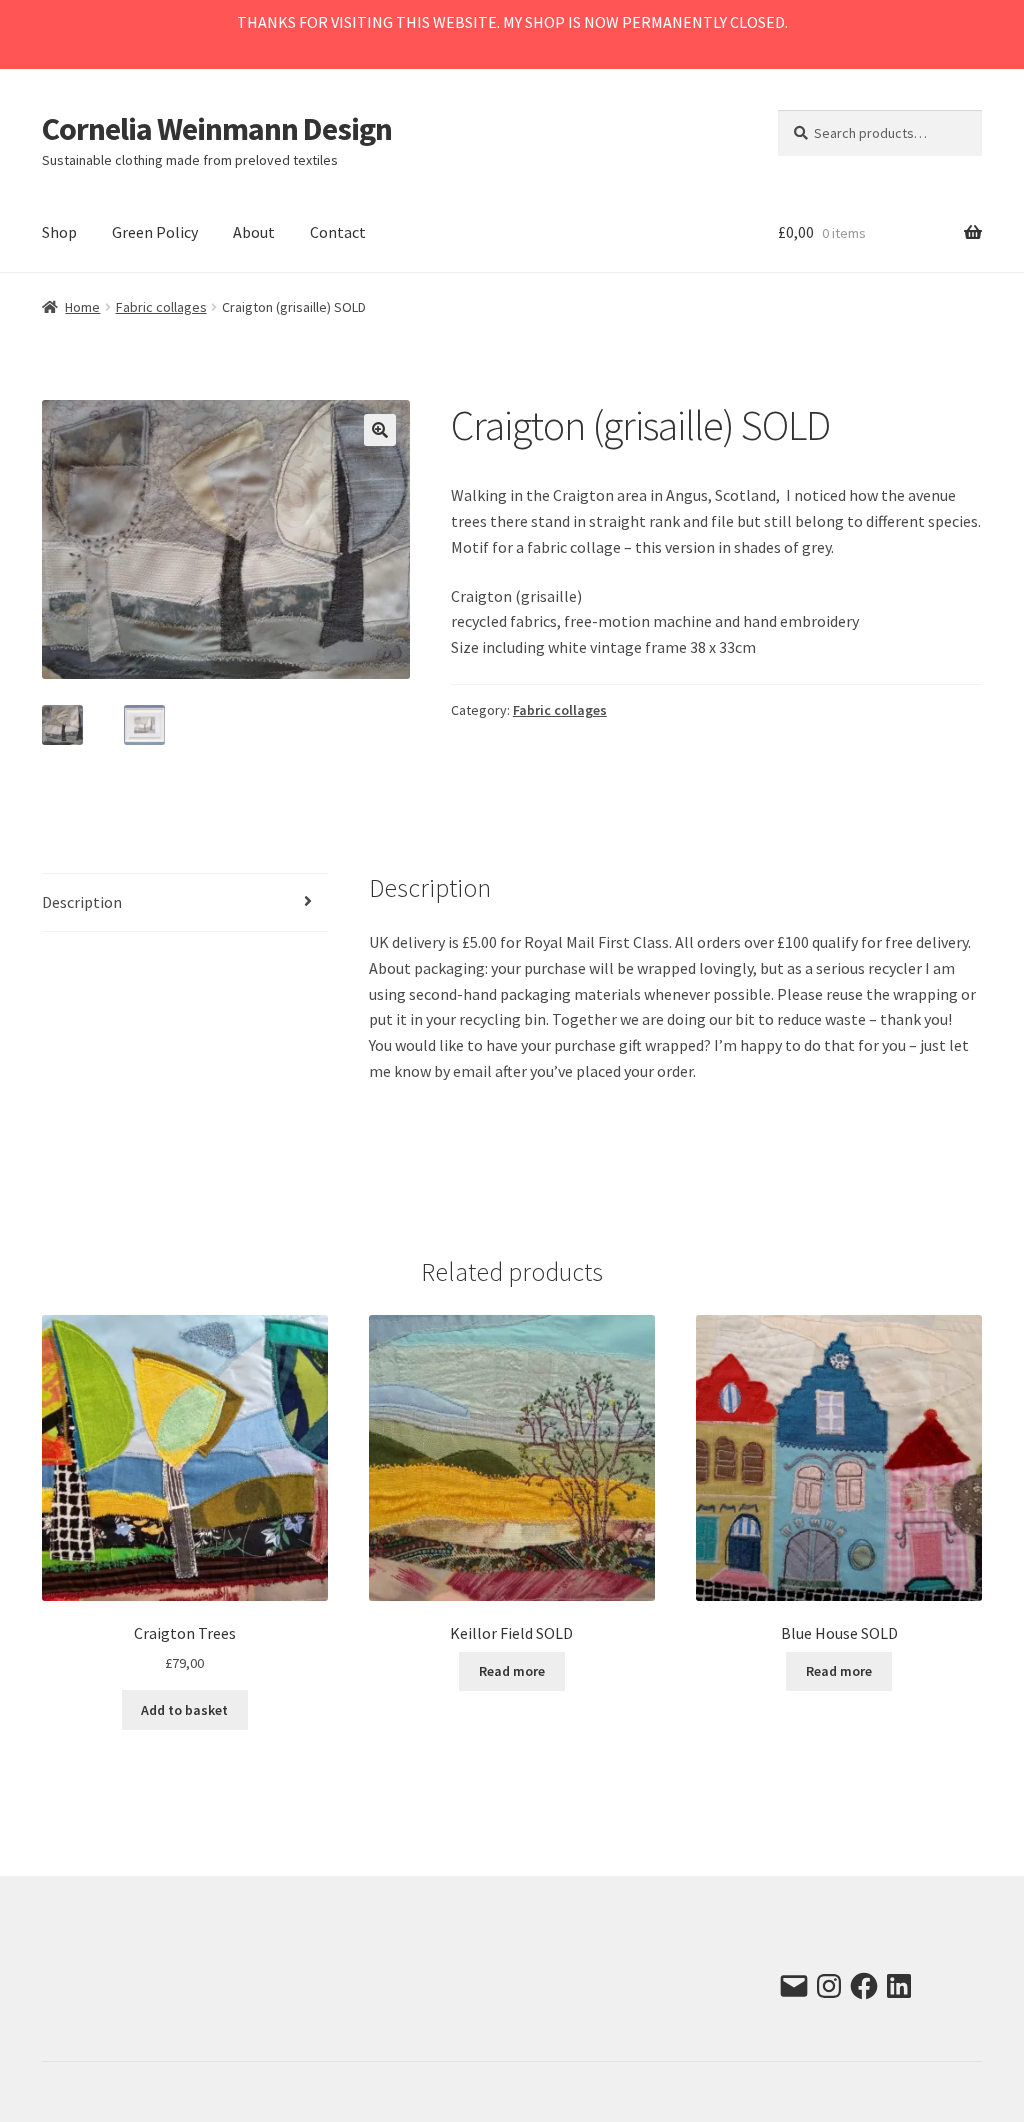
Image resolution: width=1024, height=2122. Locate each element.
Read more (512, 1671)
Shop (59, 232)
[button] (380, 430)
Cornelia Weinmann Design (217, 129)
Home (82, 307)
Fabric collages (161, 307)
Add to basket (184, 1710)
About (254, 232)
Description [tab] (82, 902)
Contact (338, 232)
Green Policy (155, 232)
